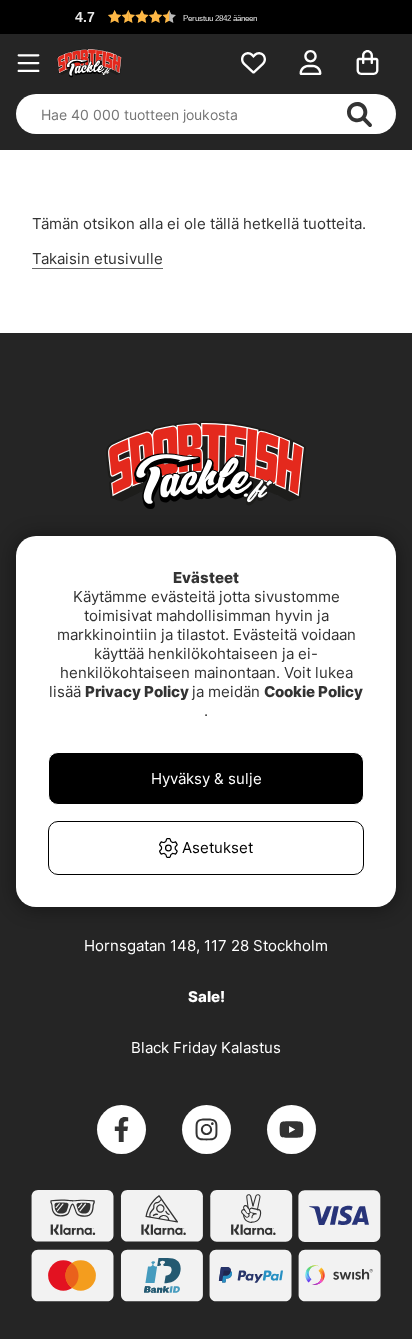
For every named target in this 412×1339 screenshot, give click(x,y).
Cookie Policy (313, 691)
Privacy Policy (137, 691)
